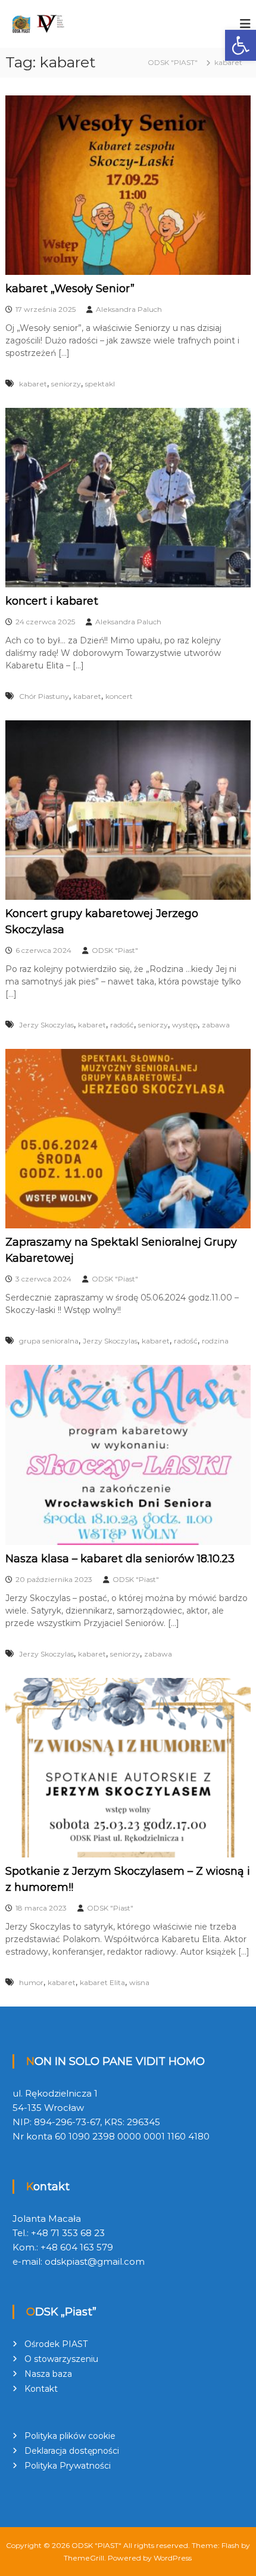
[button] (241, 45)
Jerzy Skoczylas (46, 1025)
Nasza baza (48, 2374)
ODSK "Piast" (115, 950)
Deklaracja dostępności (72, 2451)
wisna (139, 1982)
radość (122, 1025)
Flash (230, 2545)
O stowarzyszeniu (61, 2359)
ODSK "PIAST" (96, 2545)
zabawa (216, 1025)
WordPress (173, 2558)
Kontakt (41, 2389)
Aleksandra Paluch (129, 309)
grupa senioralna (49, 1341)
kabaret (33, 384)
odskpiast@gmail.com (95, 2261)
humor (31, 1982)
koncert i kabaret (52, 601)
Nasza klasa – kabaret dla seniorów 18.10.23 (120, 1559)
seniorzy (66, 384)
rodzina (215, 1341)
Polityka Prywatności (68, 2466)
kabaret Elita (102, 1982)
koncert (119, 696)
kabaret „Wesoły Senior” (70, 289)
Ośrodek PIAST (56, 2344)
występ (185, 1025)
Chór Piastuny (44, 696)
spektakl (100, 384)
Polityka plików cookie (70, 2436)
